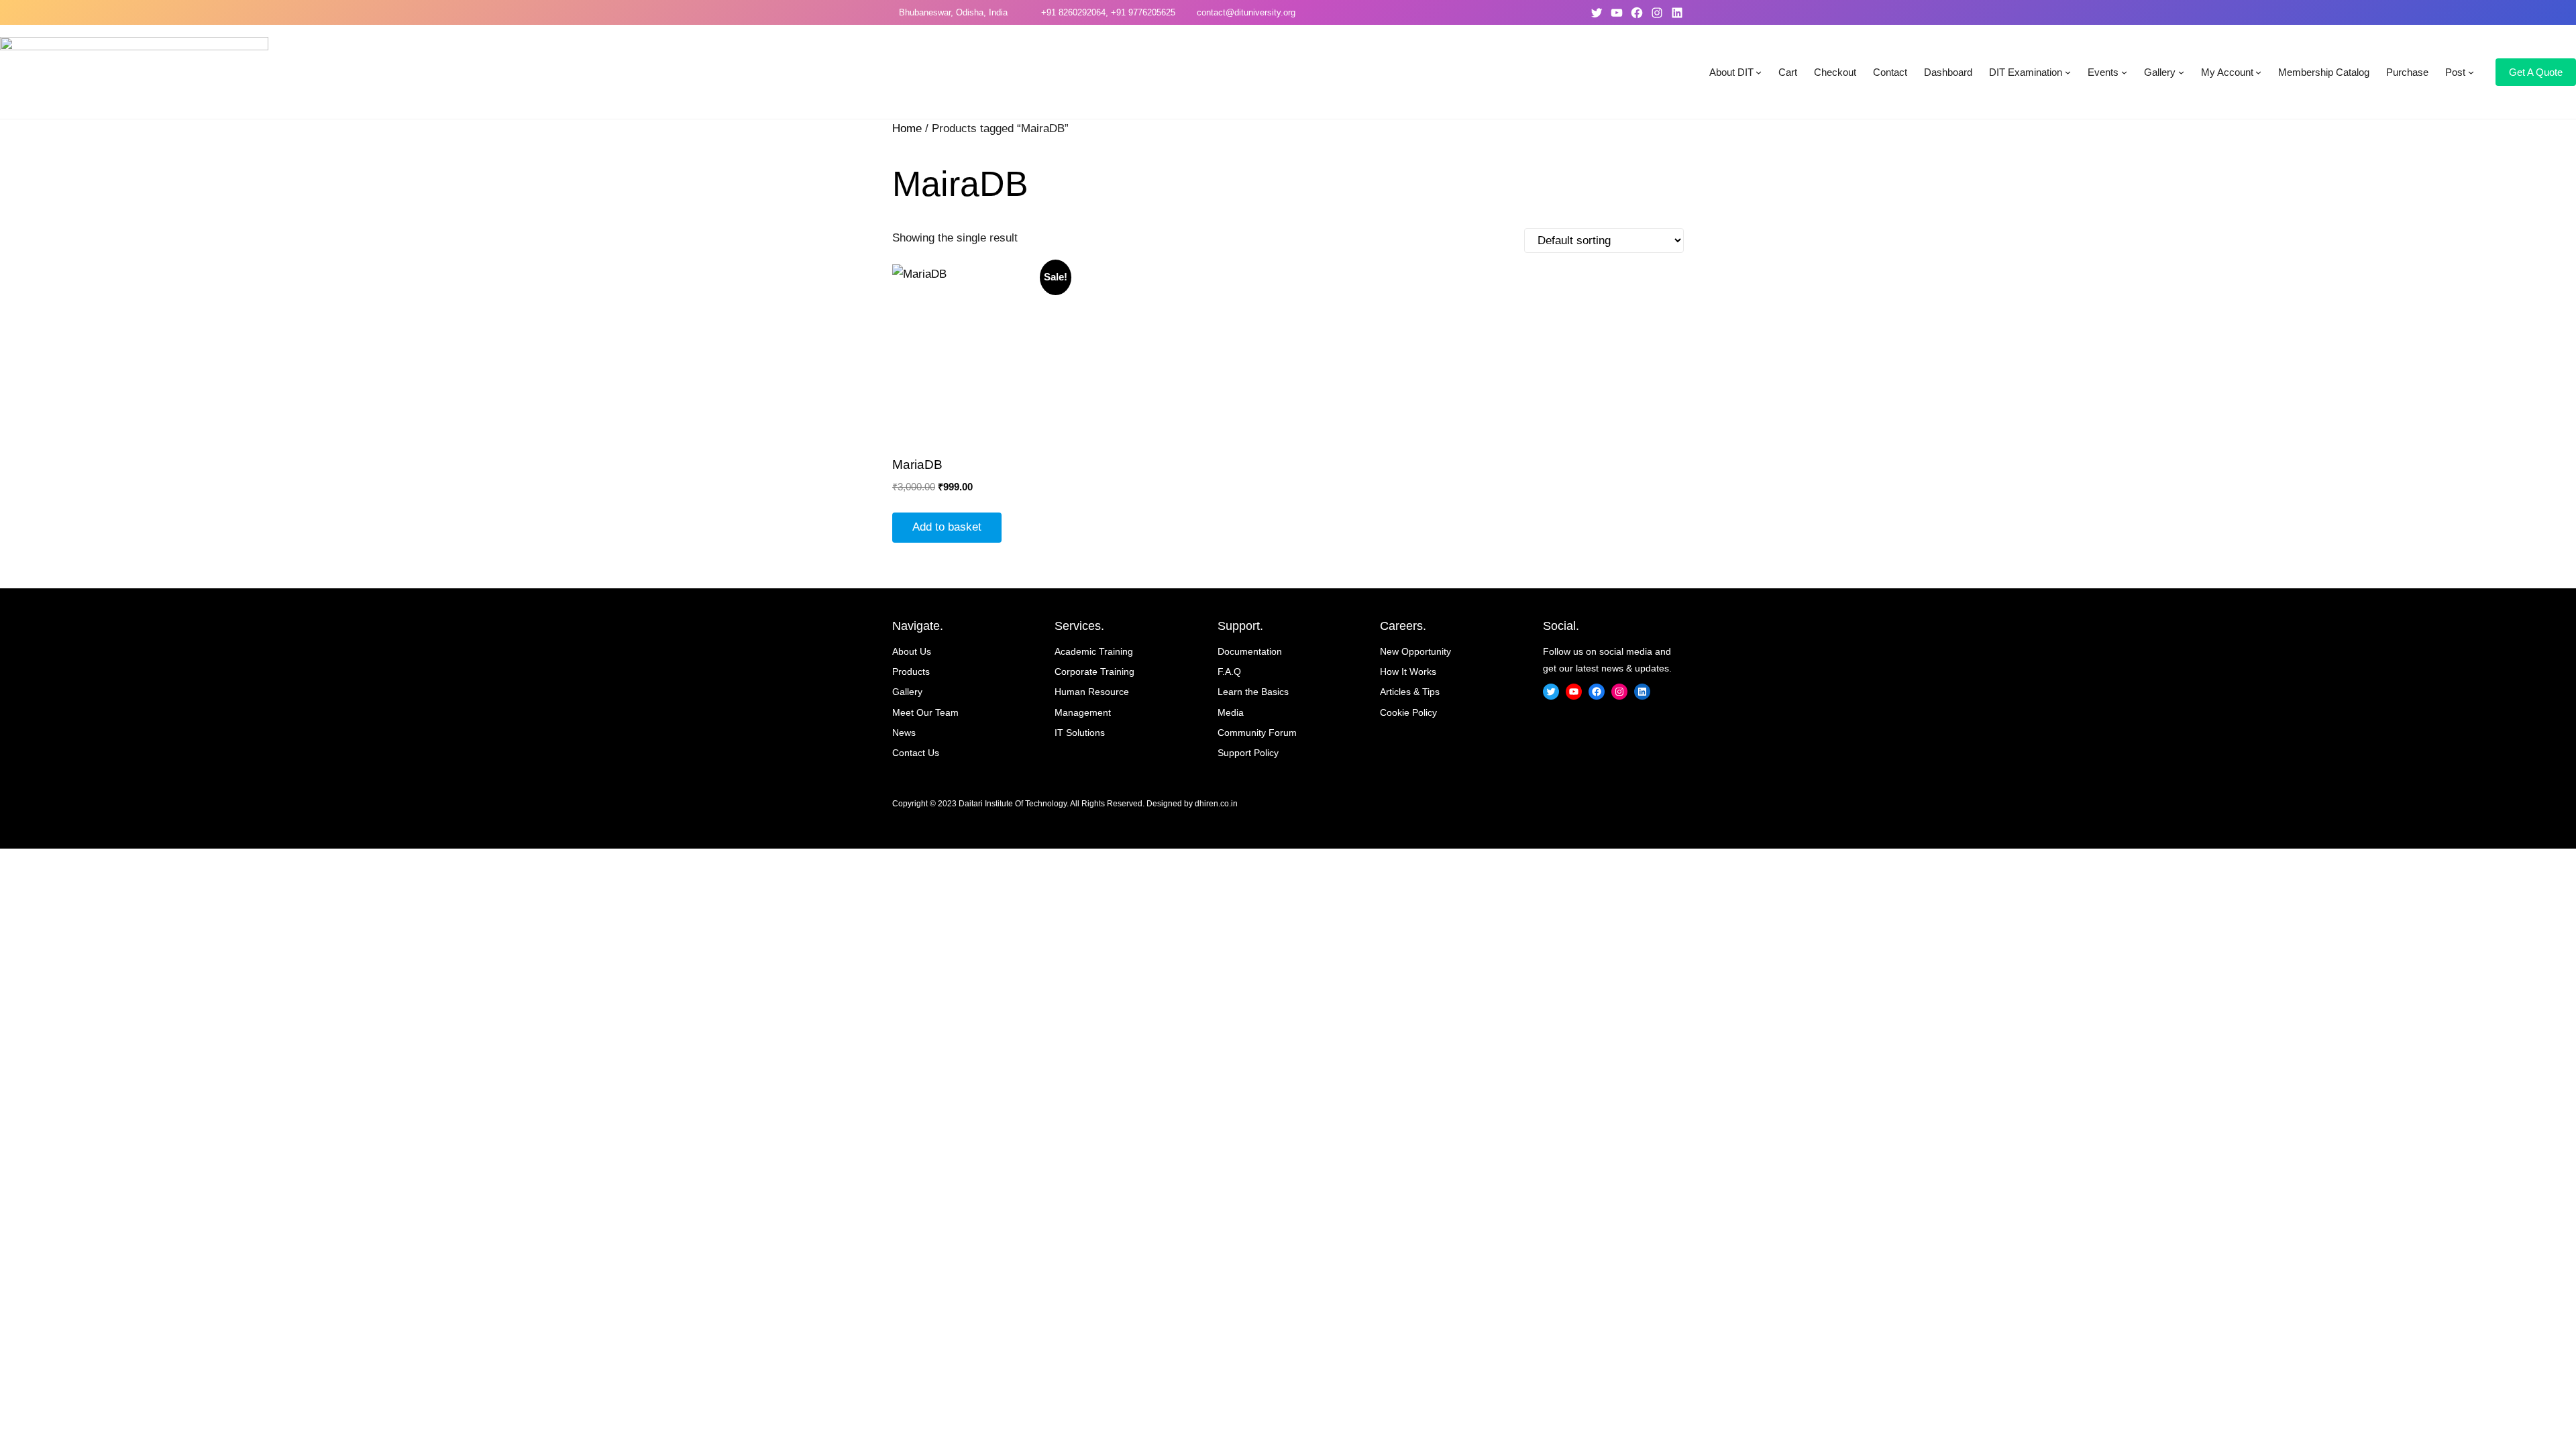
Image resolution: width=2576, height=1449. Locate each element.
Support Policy (1248, 753)
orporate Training (1098, 672)
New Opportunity (1415, 651)
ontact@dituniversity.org (1248, 12)
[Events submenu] (2124, 72)
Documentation (1250, 651)
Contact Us (916, 753)
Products (911, 672)
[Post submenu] (2471, 72)
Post (2455, 72)
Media (1231, 712)
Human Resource (1092, 692)
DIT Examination (2026, 72)
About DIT (1731, 72)
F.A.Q (1229, 672)
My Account (2227, 72)
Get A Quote (2536, 72)
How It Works (1408, 672)
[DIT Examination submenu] (2068, 72)
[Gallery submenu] (2181, 72)
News (904, 733)
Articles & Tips (1410, 692)
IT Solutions (1080, 733)
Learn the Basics (1253, 692)
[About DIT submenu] (1759, 72)
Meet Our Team (925, 712)
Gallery (2160, 72)
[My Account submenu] (2258, 72)
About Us (912, 651)
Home (907, 128)
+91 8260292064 (1071, 12)
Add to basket (947, 527)
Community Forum (1257, 733)
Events (2103, 72)
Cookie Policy (1408, 712)
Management (1083, 712)
